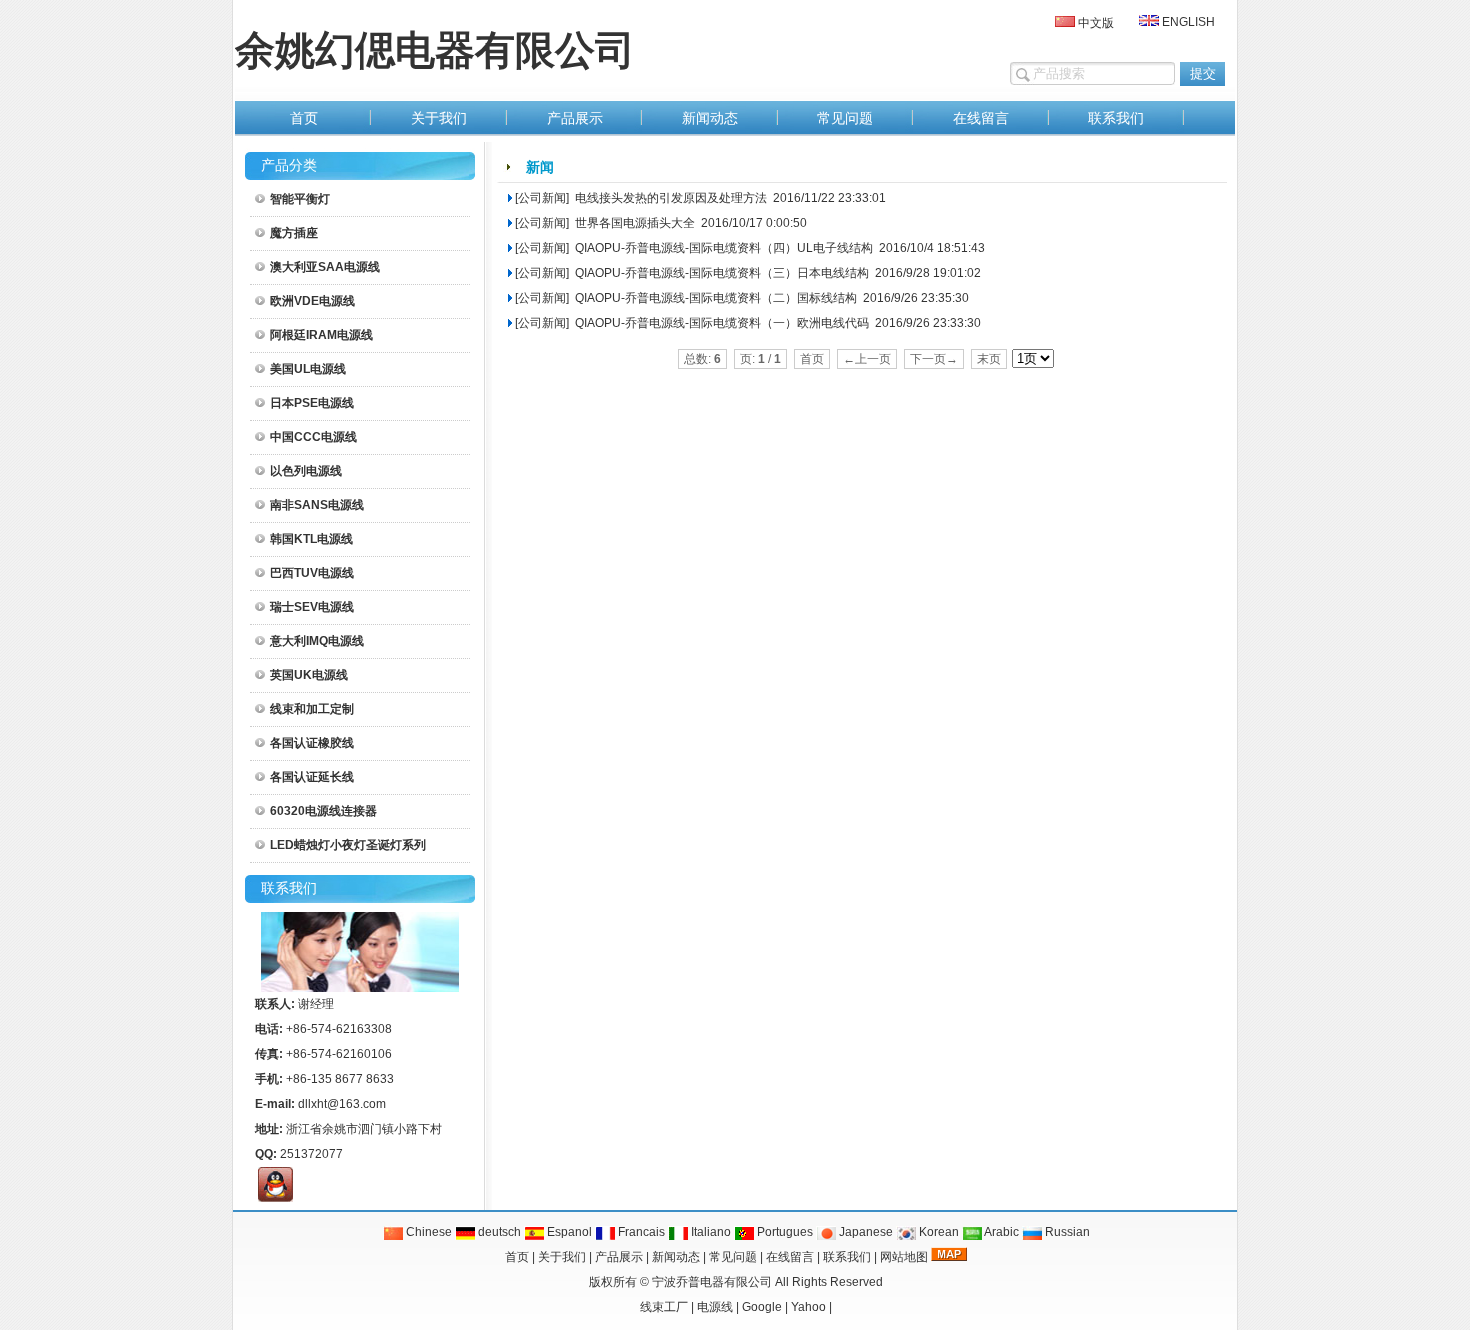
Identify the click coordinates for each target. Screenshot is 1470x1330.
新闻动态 (676, 1257)
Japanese (864, 1232)
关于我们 (562, 1257)
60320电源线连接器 (323, 811)
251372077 (311, 1154)
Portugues (783, 1232)
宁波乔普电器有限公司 (712, 1282)
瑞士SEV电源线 (312, 607)
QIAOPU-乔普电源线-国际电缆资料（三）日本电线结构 (720, 273)
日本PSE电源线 (312, 403)
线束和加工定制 (312, 709)
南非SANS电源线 (317, 505)
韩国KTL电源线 (311, 539)
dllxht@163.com (342, 1104)
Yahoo (808, 1307)
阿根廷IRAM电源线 (321, 335)
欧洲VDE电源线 (312, 301)
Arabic (1000, 1232)
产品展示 (619, 1257)
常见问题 (733, 1257)
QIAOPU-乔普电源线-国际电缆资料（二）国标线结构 (714, 298)
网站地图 (904, 1257)
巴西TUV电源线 (312, 573)
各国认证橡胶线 (312, 743)
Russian (1066, 1232)
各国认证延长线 (312, 777)
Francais (640, 1232)
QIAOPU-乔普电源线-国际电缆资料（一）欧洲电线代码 (720, 323)
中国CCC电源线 (313, 437)
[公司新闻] (542, 198)
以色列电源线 (306, 471)
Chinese (427, 1232)
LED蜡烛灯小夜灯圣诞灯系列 (348, 845)
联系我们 (847, 1257)
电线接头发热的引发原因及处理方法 (669, 198)
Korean (937, 1232)
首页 (517, 1257)
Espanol (568, 1232)
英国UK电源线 (309, 675)
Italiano (709, 1232)
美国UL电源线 (308, 369)
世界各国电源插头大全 (633, 223)
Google (762, 1307)
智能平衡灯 (300, 199)
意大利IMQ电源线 (317, 641)
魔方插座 (294, 233)
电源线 (715, 1307)
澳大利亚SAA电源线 (325, 267)
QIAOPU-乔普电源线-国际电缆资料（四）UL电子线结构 (722, 248)
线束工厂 (664, 1307)
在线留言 (790, 1257)
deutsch (498, 1232)
